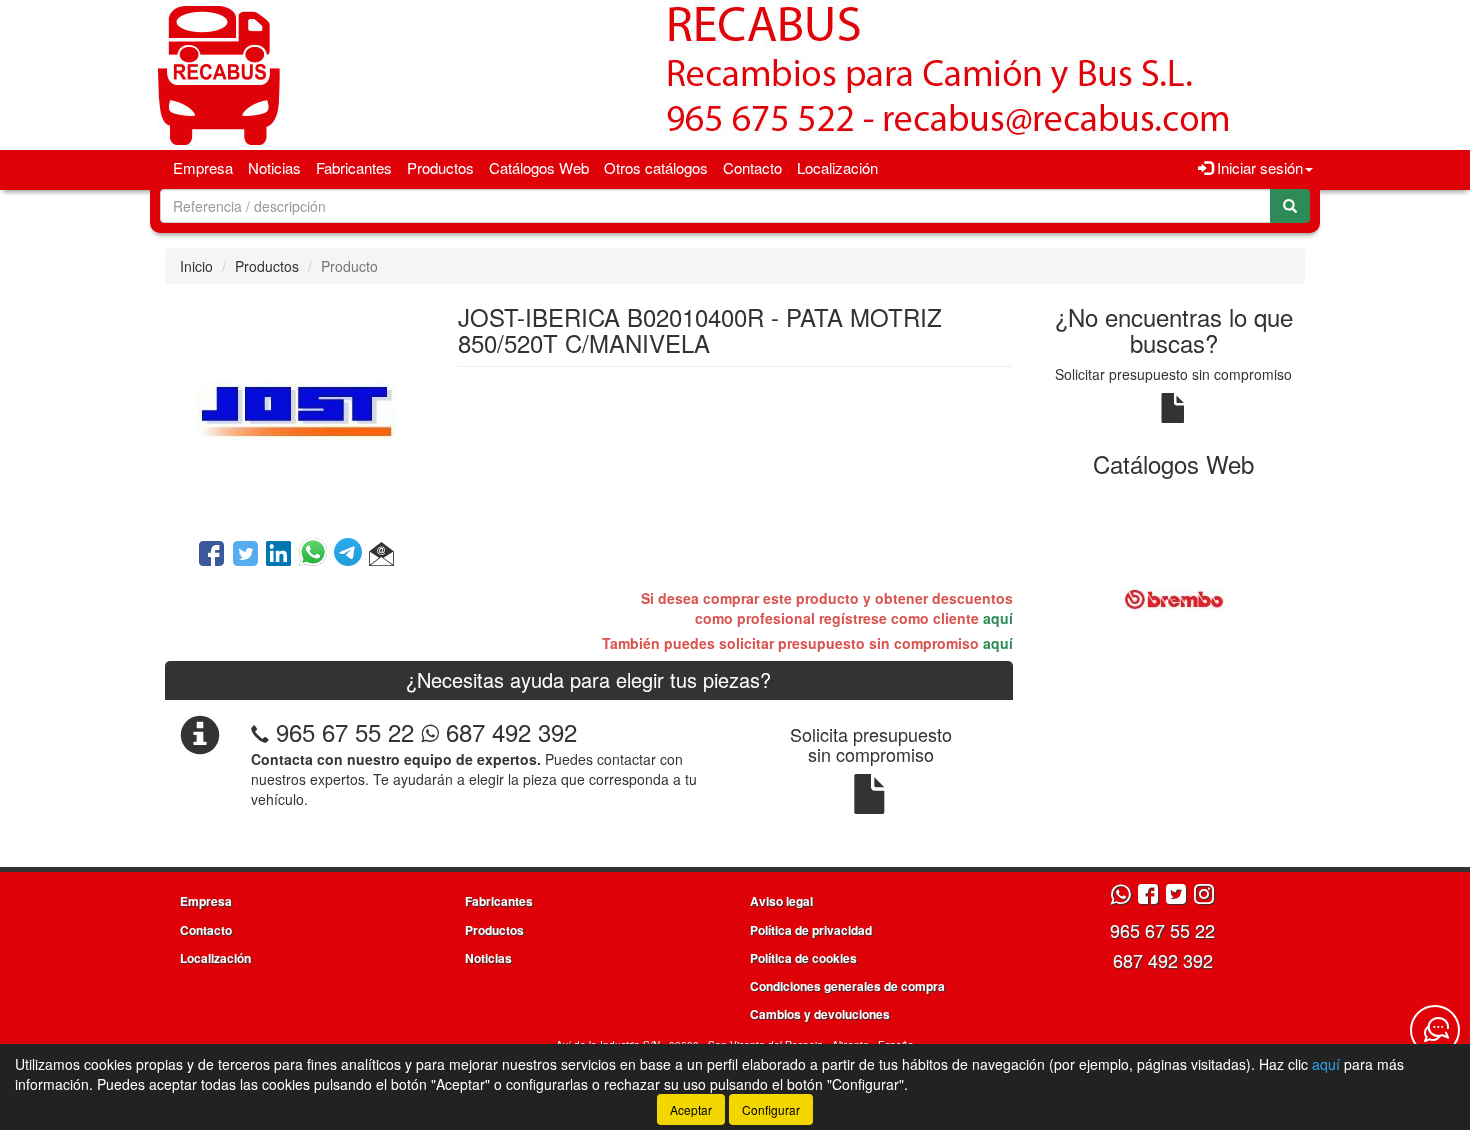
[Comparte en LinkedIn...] (279, 555)
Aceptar (691, 1109)
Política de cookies (803, 958)
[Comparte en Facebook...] (211, 555)
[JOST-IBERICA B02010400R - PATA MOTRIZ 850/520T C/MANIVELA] (296, 409)
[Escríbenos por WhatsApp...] (1120, 895)
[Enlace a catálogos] (1174, 598)
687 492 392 (508, 731)
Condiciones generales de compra (847, 986)
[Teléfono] (260, 731)
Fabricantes (354, 167)
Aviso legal (781, 901)
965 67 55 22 (345, 731)
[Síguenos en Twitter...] (1176, 895)
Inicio (196, 266)
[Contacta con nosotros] (1435, 1030)
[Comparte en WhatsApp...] (316, 555)
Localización (837, 167)
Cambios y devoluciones (820, 1014)
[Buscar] (1290, 206)
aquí (998, 618)
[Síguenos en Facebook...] (1148, 895)
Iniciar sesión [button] (1258, 167)
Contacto (752, 167)
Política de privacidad (811, 930)
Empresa (203, 167)
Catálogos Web (539, 167)
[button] (381, 555)
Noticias (274, 167)
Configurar (771, 1109)
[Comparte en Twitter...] (245, 555)
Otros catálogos (656, 167)
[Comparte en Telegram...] (351, 555)
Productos (440, 167)
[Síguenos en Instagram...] (1204, 895)
